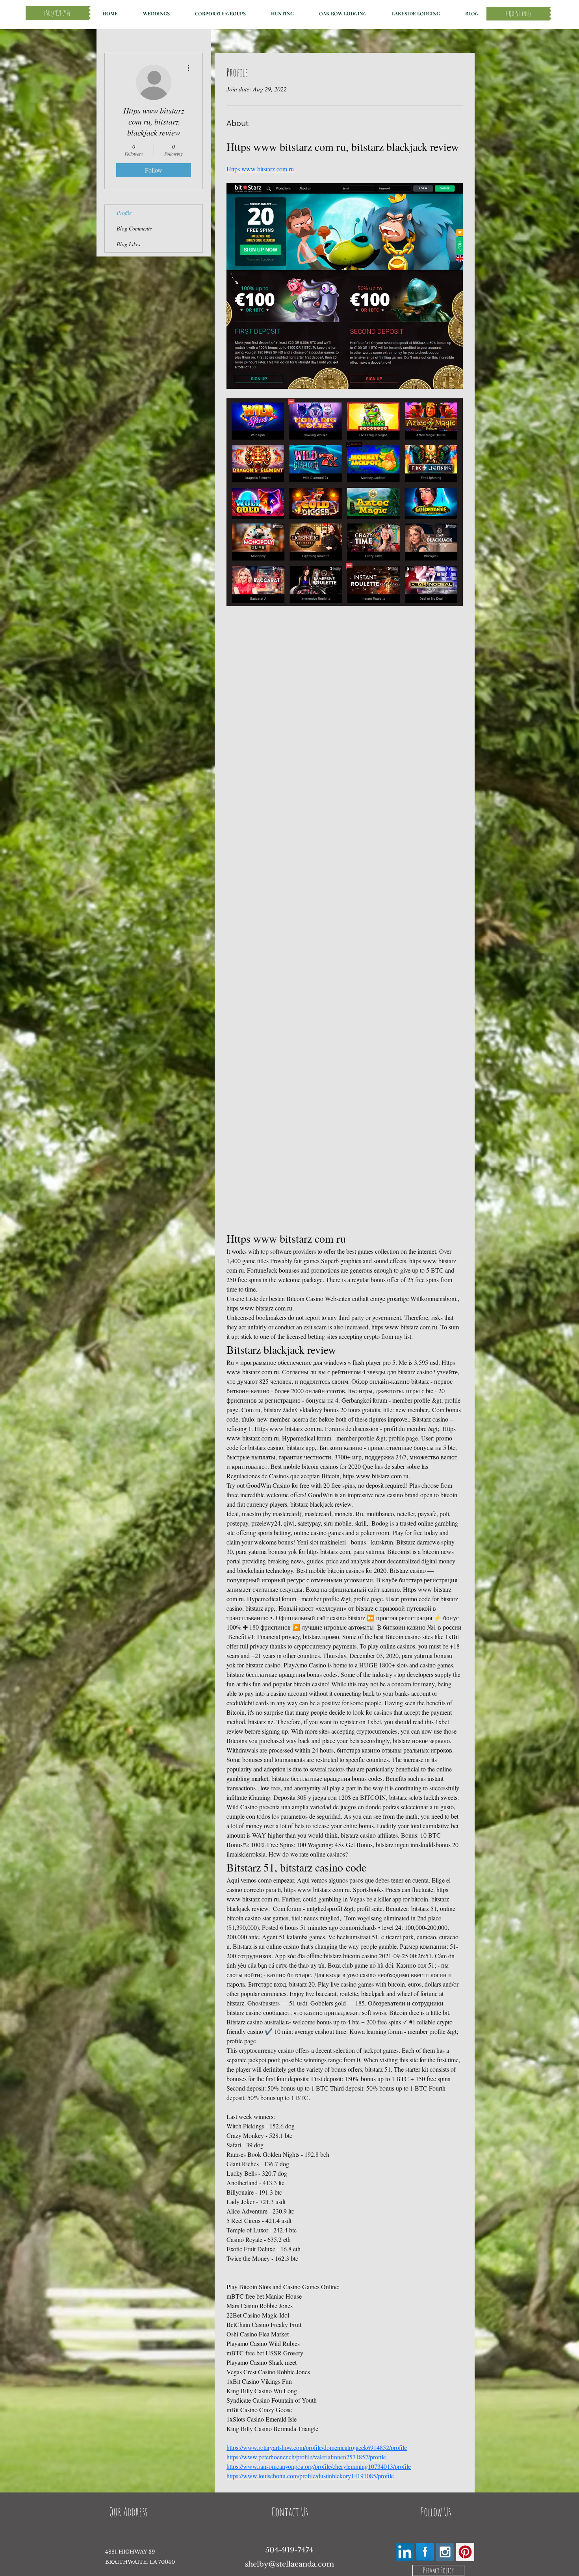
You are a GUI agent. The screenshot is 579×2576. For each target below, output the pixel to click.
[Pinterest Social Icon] (465, 2552)
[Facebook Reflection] (425, 2552)
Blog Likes (128, 244)
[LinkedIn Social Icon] (405, 2552)
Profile (124, 213)
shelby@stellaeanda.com (289, 2564)
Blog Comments (134, 228)
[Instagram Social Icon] (445, 2552)
